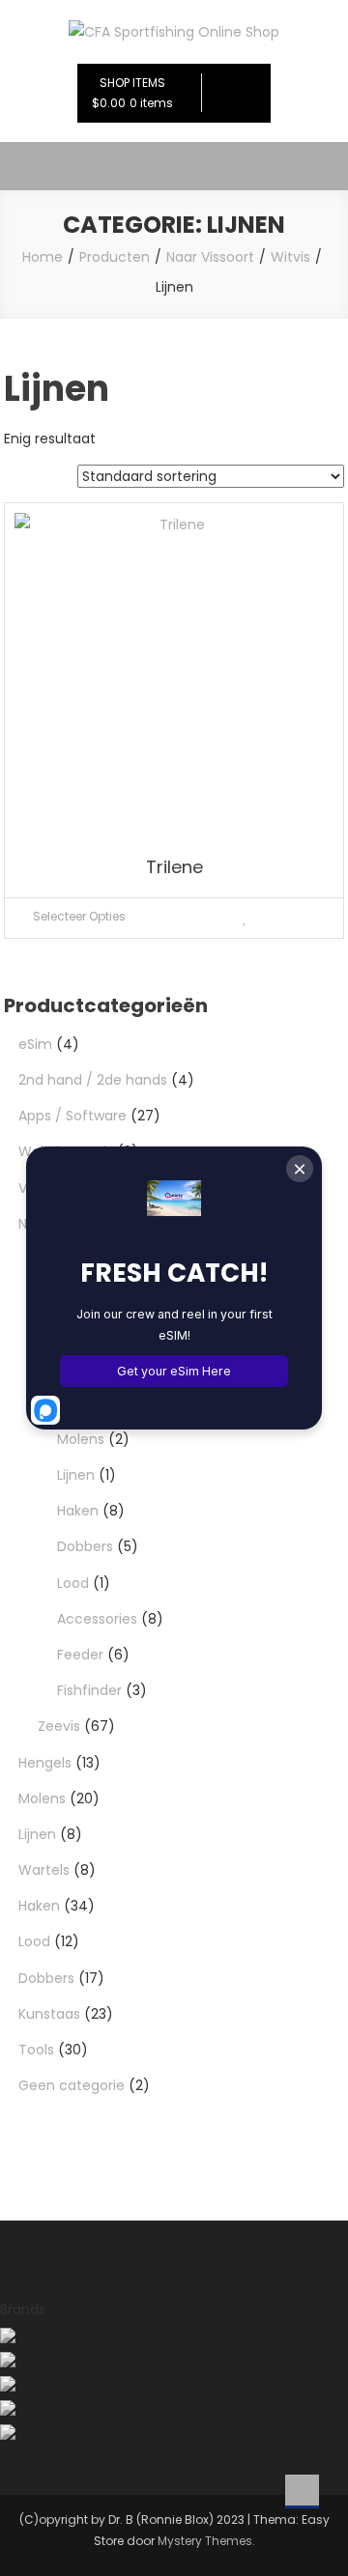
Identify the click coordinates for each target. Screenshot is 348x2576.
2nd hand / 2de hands (93, 1080)
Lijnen (76, 1475)
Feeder (80, 1655)
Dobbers (85, 1546)
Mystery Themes (205, 2541)
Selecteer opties (79, 916)
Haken (78, 1511)
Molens (81, 1439)
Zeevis (59, 1726)
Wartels (44, 1870)
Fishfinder (89, 1690)
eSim (35, 1044)
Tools (36, 2050)
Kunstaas (49, 2014)
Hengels (45, 1763)
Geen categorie (72, 2085)
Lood (73, 1583)
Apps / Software (72, 1116)
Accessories (97, 1619)
